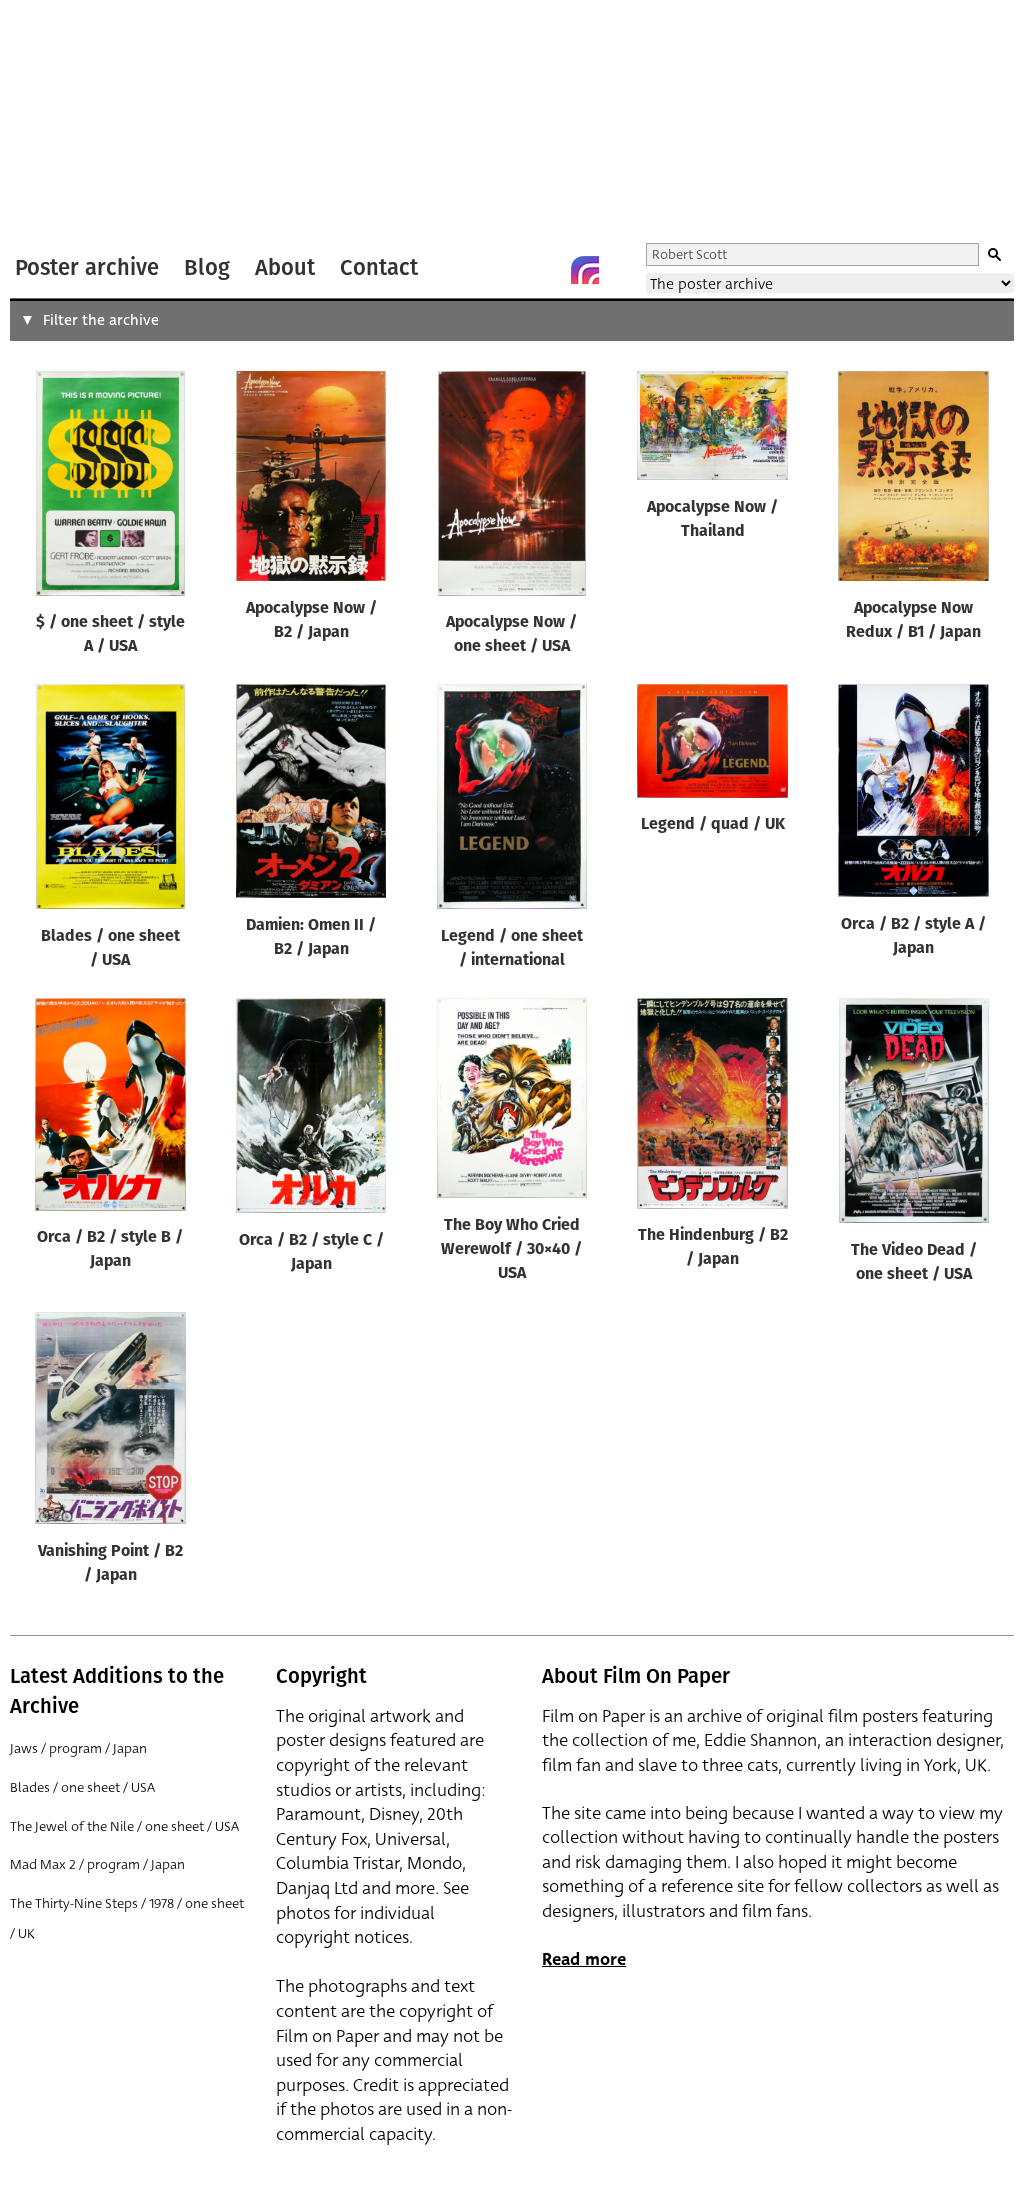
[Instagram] (585, 270)
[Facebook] (545, 270)
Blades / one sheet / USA (82, 1787)
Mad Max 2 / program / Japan (97, 1864)
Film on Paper (63, 123)
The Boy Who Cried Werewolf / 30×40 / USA (511, 1250)
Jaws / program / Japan (78, 1748)
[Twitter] (505, 270)
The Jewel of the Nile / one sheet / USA (124, 1826)
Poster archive (87, 267)
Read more (584, 1959)
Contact (379, 267)
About (285, 267)
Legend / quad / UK (713, 825)
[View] (110, 488)
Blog (207, 267)
